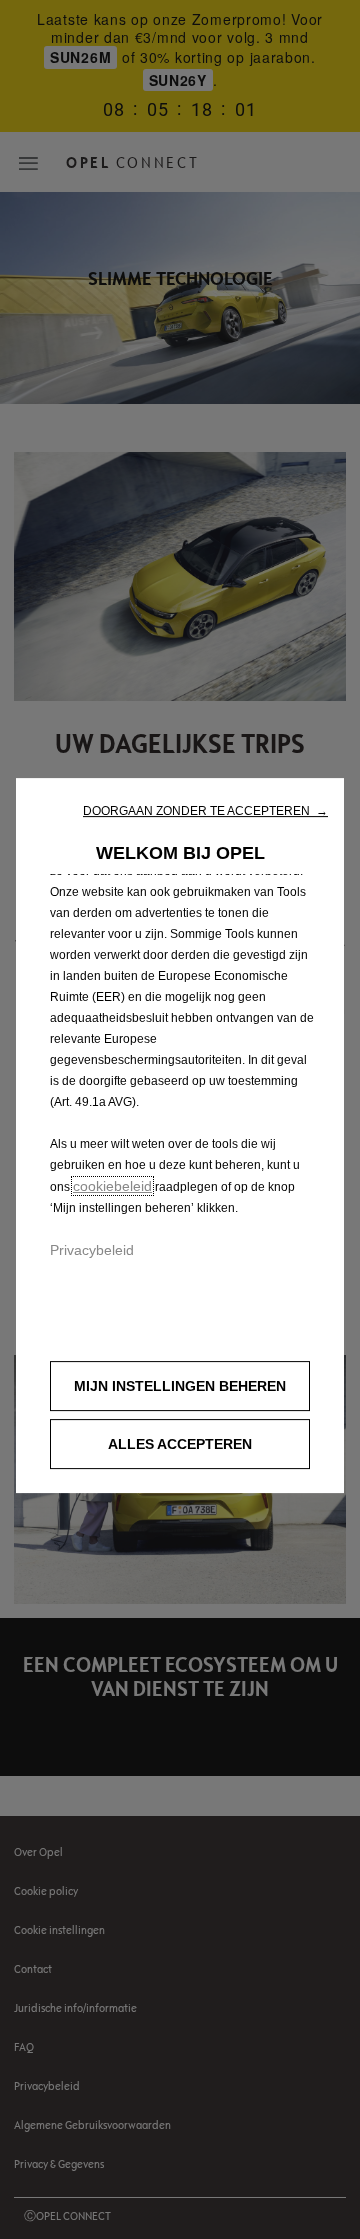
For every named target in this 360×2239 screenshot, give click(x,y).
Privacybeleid (92, 1250)
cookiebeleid (112, 1186)
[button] (205, 811)
